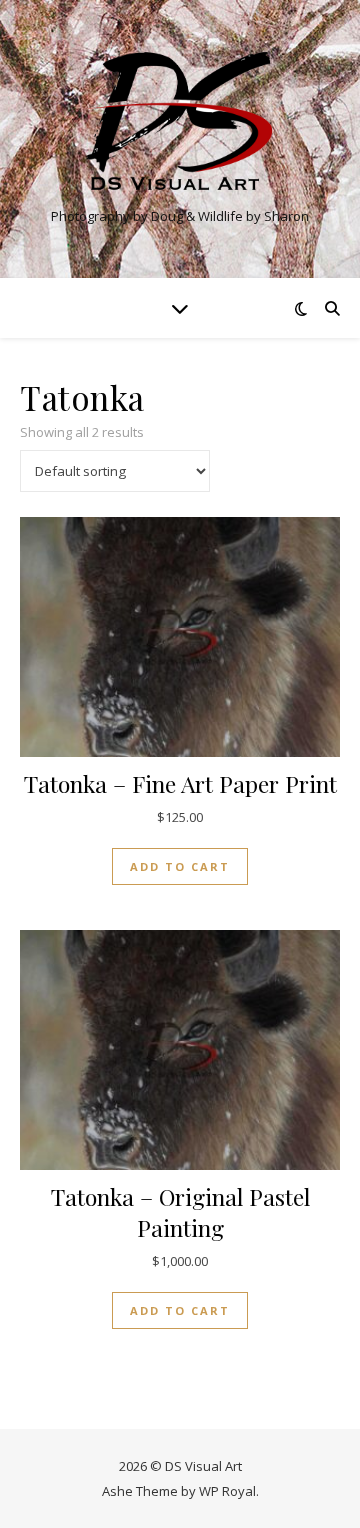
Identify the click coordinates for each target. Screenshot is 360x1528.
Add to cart (180, 866)
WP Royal (227, 1491)
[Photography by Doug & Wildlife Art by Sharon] (180, 122)
